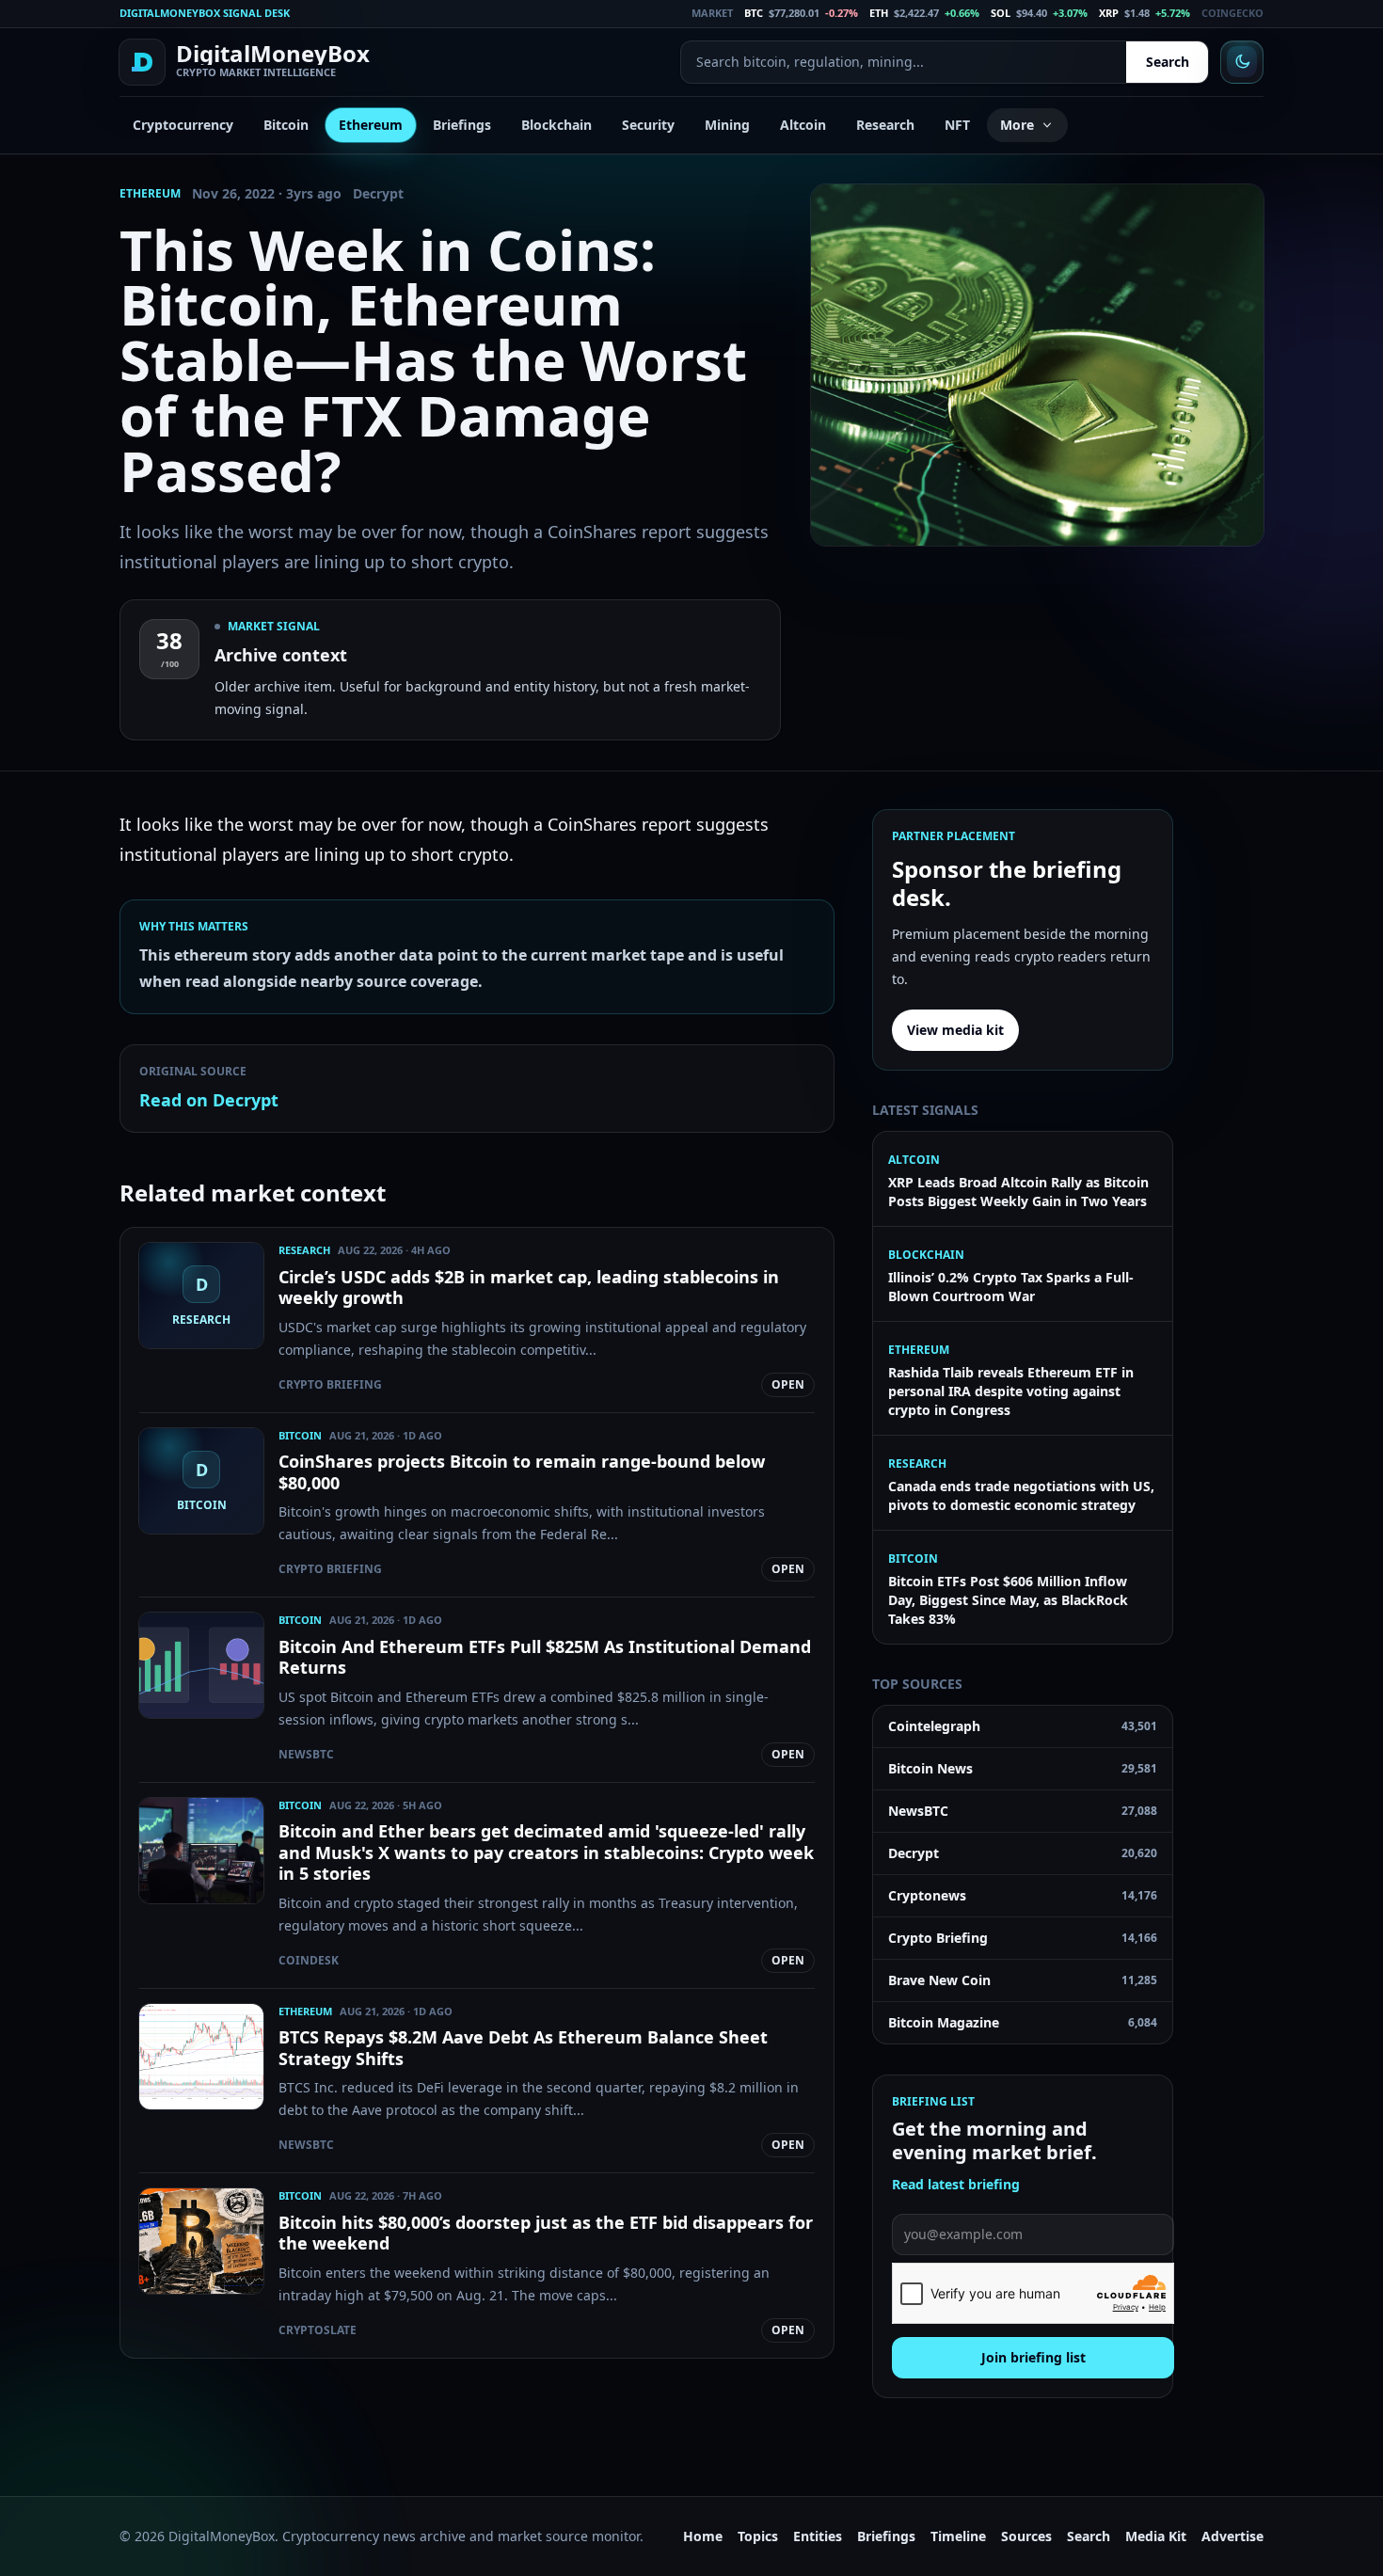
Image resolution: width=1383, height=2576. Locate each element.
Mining (727, 125)
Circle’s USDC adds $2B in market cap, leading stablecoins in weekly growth (529, 1288)
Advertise (1232, 2536)
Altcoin (803, 125)
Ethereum (371, 125)
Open (788, 1384)
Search (1168, 62)
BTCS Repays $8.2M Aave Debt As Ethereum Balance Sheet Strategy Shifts (523, 2048)
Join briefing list (1033, 2357)
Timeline (958, 2536)
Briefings (462, 125)
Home (703, 2536)
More (1017, 125)
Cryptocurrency (183, 125)
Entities (818, 2536)
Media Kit (1156, 2536)
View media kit (955, 1030)
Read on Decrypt (209, 1100)
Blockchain (556, 125)
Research (885, 125)
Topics (758, 2536)
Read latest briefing (956, 2184)
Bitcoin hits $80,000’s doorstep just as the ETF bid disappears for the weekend (546, 2233)
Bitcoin (286, 125)
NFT (957, 125)
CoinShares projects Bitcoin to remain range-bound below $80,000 (522, 1472)
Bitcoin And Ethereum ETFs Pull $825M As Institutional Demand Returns (545, 1657)
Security (648, 125)
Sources (1026, 2536)
